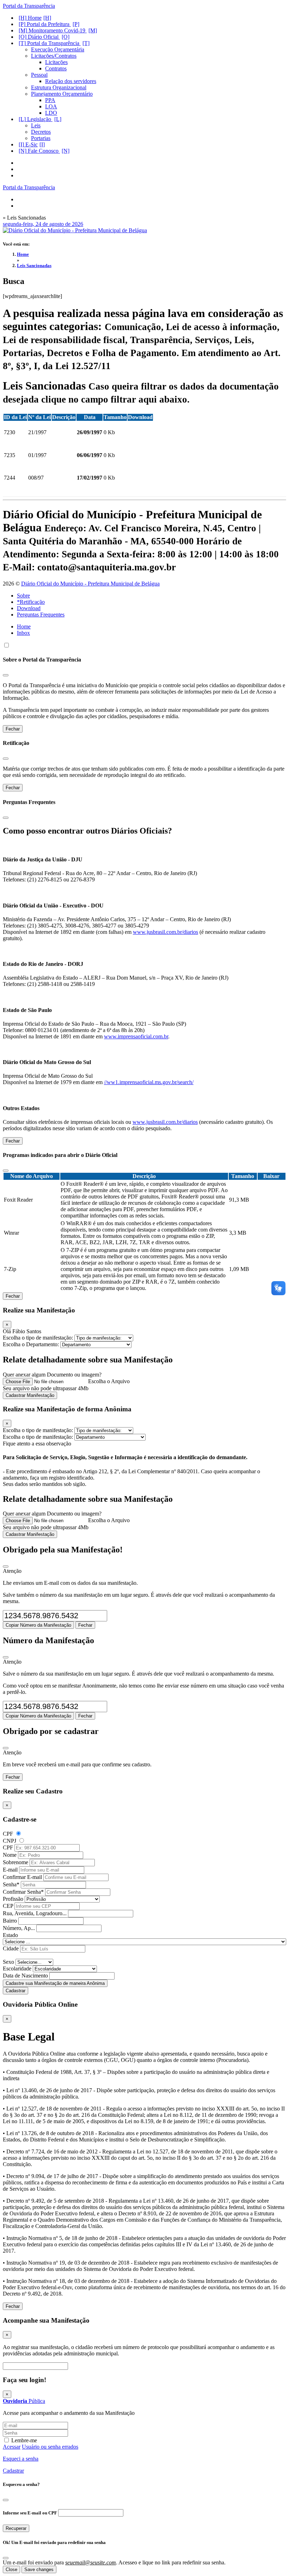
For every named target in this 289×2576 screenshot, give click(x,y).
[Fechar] (6, 675)
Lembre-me (24, 2440)
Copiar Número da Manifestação (38, 1625)
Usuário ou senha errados (50, 2447)
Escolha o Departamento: (32, 1344)
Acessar (12, 2447)
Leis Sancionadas (34, 265)
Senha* (11, 1884)
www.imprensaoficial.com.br (136, 1036)
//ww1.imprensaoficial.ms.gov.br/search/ (149, 1082)
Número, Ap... (19, 1928)
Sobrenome (16, 1862)
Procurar (79, 2366)
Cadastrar (16, 1991)
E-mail (10, 1870)
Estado (10, 1935)
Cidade (11, 1948)
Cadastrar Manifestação (30, 1395)
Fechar (13, 729)
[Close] (6, 1567)
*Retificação (31, 602)
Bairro (10, 1921)
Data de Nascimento (25, 1976)
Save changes (39, 2569)
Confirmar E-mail (22, 1877)
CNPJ (10, 1841)
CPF (8, 1834)
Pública (24, 2401)
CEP (8, 1906)
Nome (10, 1855)
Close (11, 2569)
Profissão (13, 1899)
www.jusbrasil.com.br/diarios (165, 932)
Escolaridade (17, 1969)
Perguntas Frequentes (41, 615)
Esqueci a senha (21, 2459)
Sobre (23, 596)
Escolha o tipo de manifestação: (39, 1338)
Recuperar (16, 2528)
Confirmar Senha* (23, 1892)
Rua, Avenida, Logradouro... (35, 1913)
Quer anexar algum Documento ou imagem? (52, 1375)
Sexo (8, 1962)
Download (29, 608)
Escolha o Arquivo (109, 1381)
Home (23, 254)
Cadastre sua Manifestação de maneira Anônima (55, 1983)
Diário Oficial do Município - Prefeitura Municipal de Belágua (90, 584)
